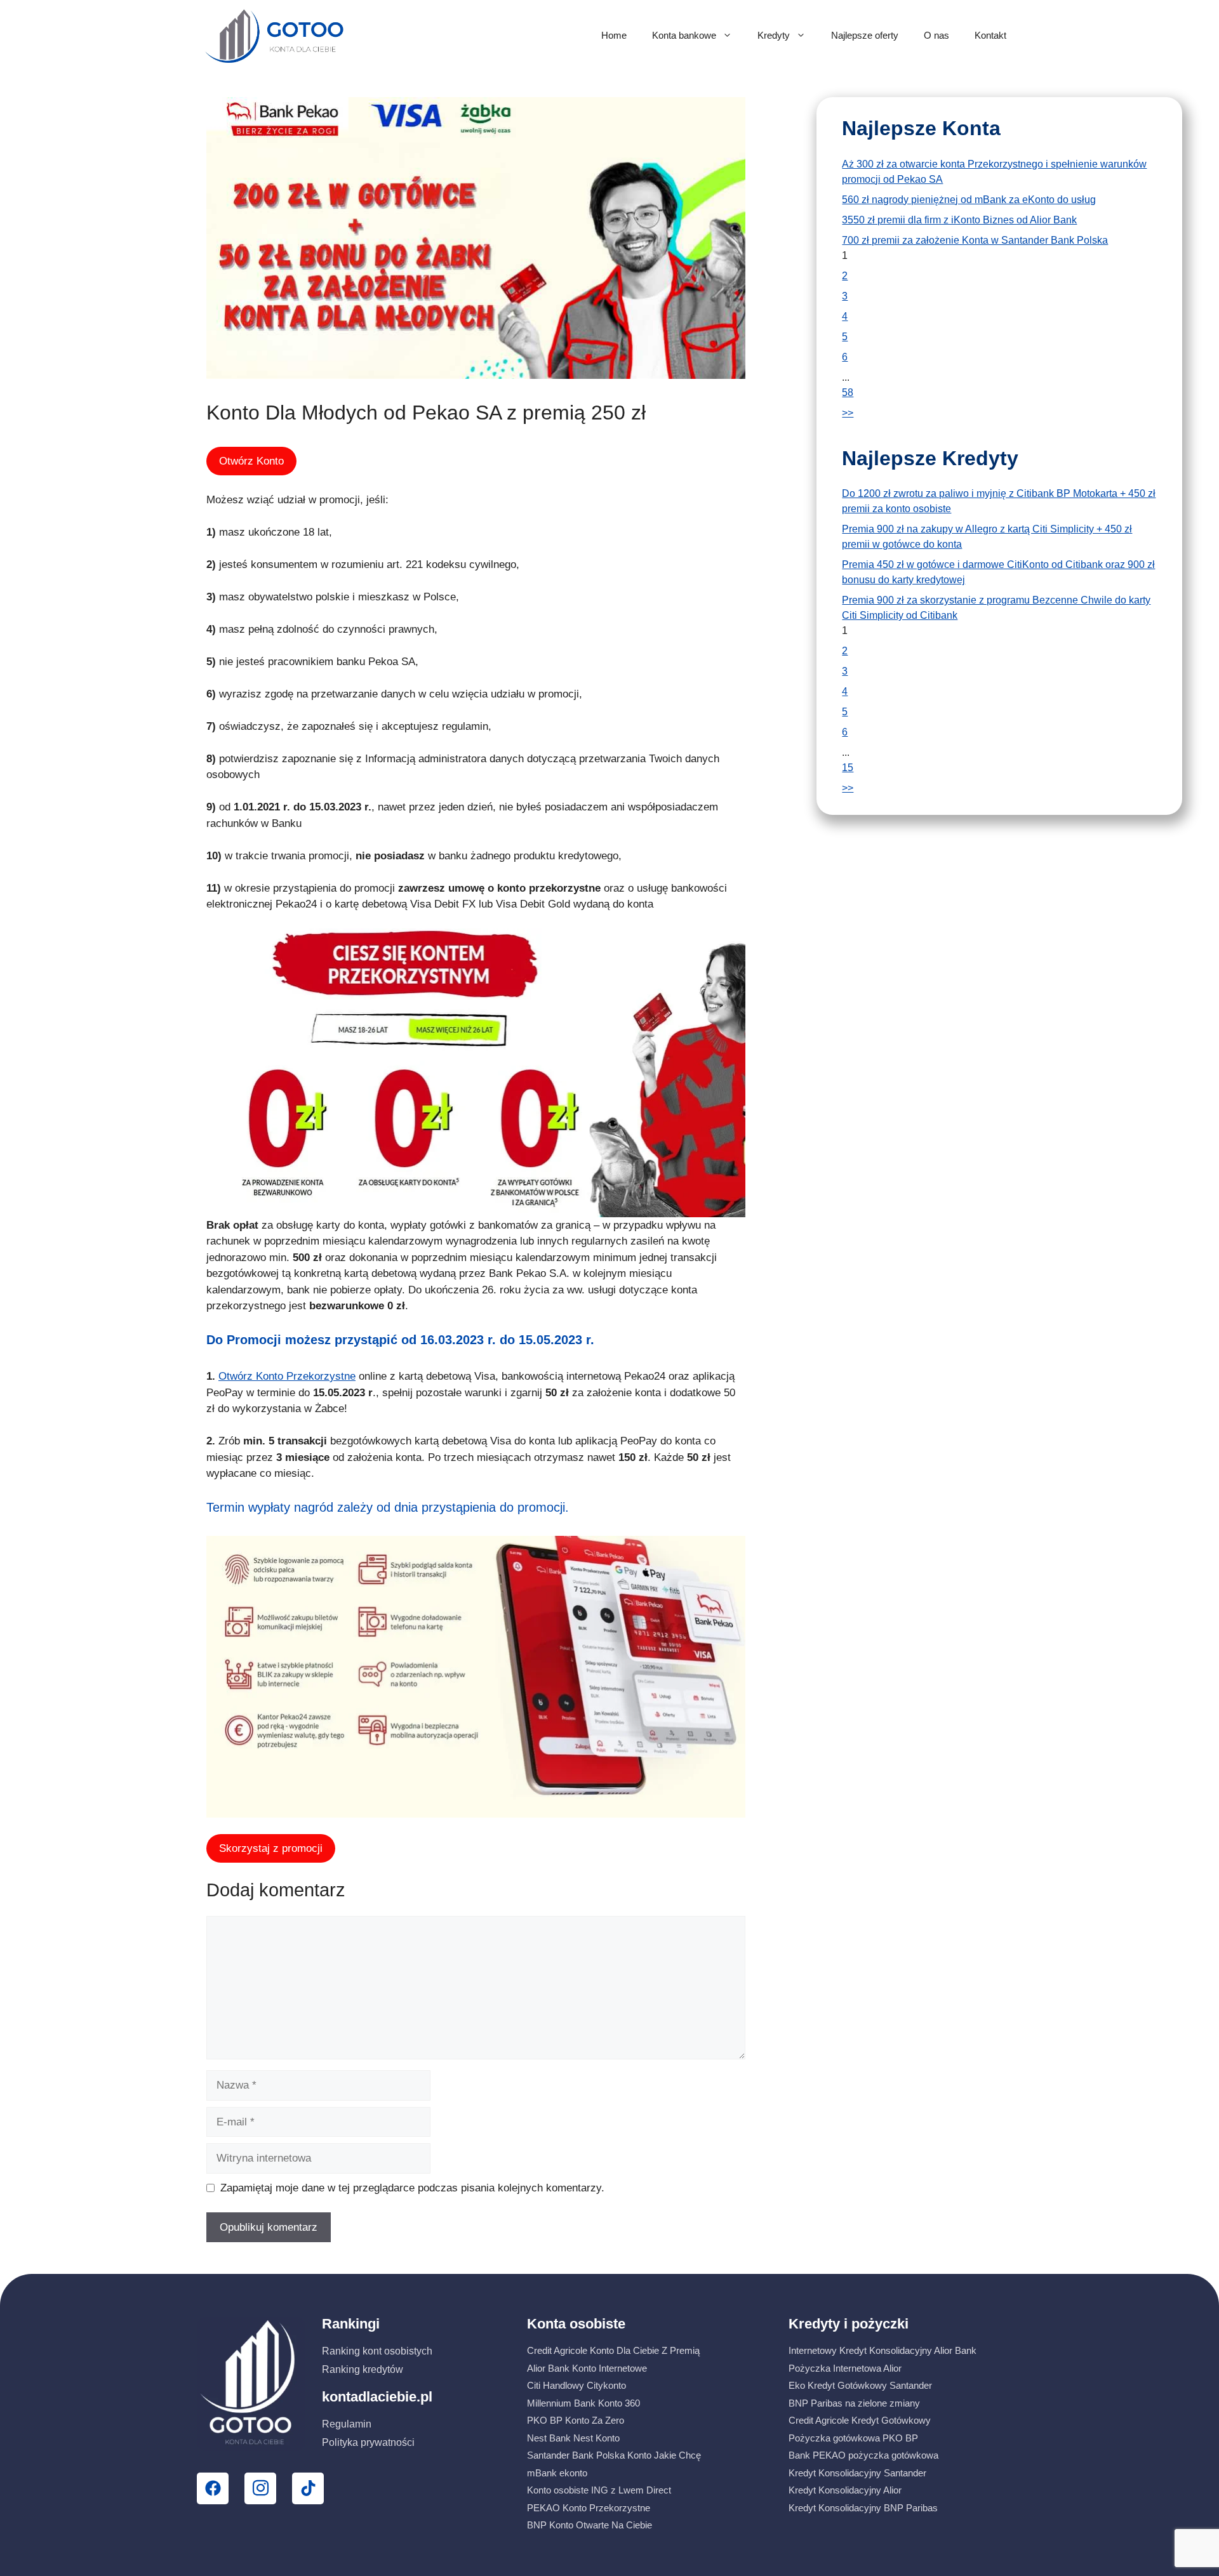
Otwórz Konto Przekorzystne (287, 1376)
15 (848, 768)
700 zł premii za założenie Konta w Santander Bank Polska (975, 240)
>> (848, 413)
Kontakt (990, 35)
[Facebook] (213, 2488)
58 (848, 393)
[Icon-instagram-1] (260, 2488)
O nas (936, 35)
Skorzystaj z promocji (271, 1848)
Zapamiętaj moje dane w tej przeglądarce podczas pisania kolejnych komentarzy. (412, 2188)
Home (614, 35)
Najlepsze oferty (865, 35)
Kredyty (774, 35)
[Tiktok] (308, 2488)
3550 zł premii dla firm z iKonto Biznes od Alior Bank (959, 220)
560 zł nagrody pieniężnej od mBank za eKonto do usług (969, 200)
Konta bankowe (684, 35)
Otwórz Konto (251, 461)
